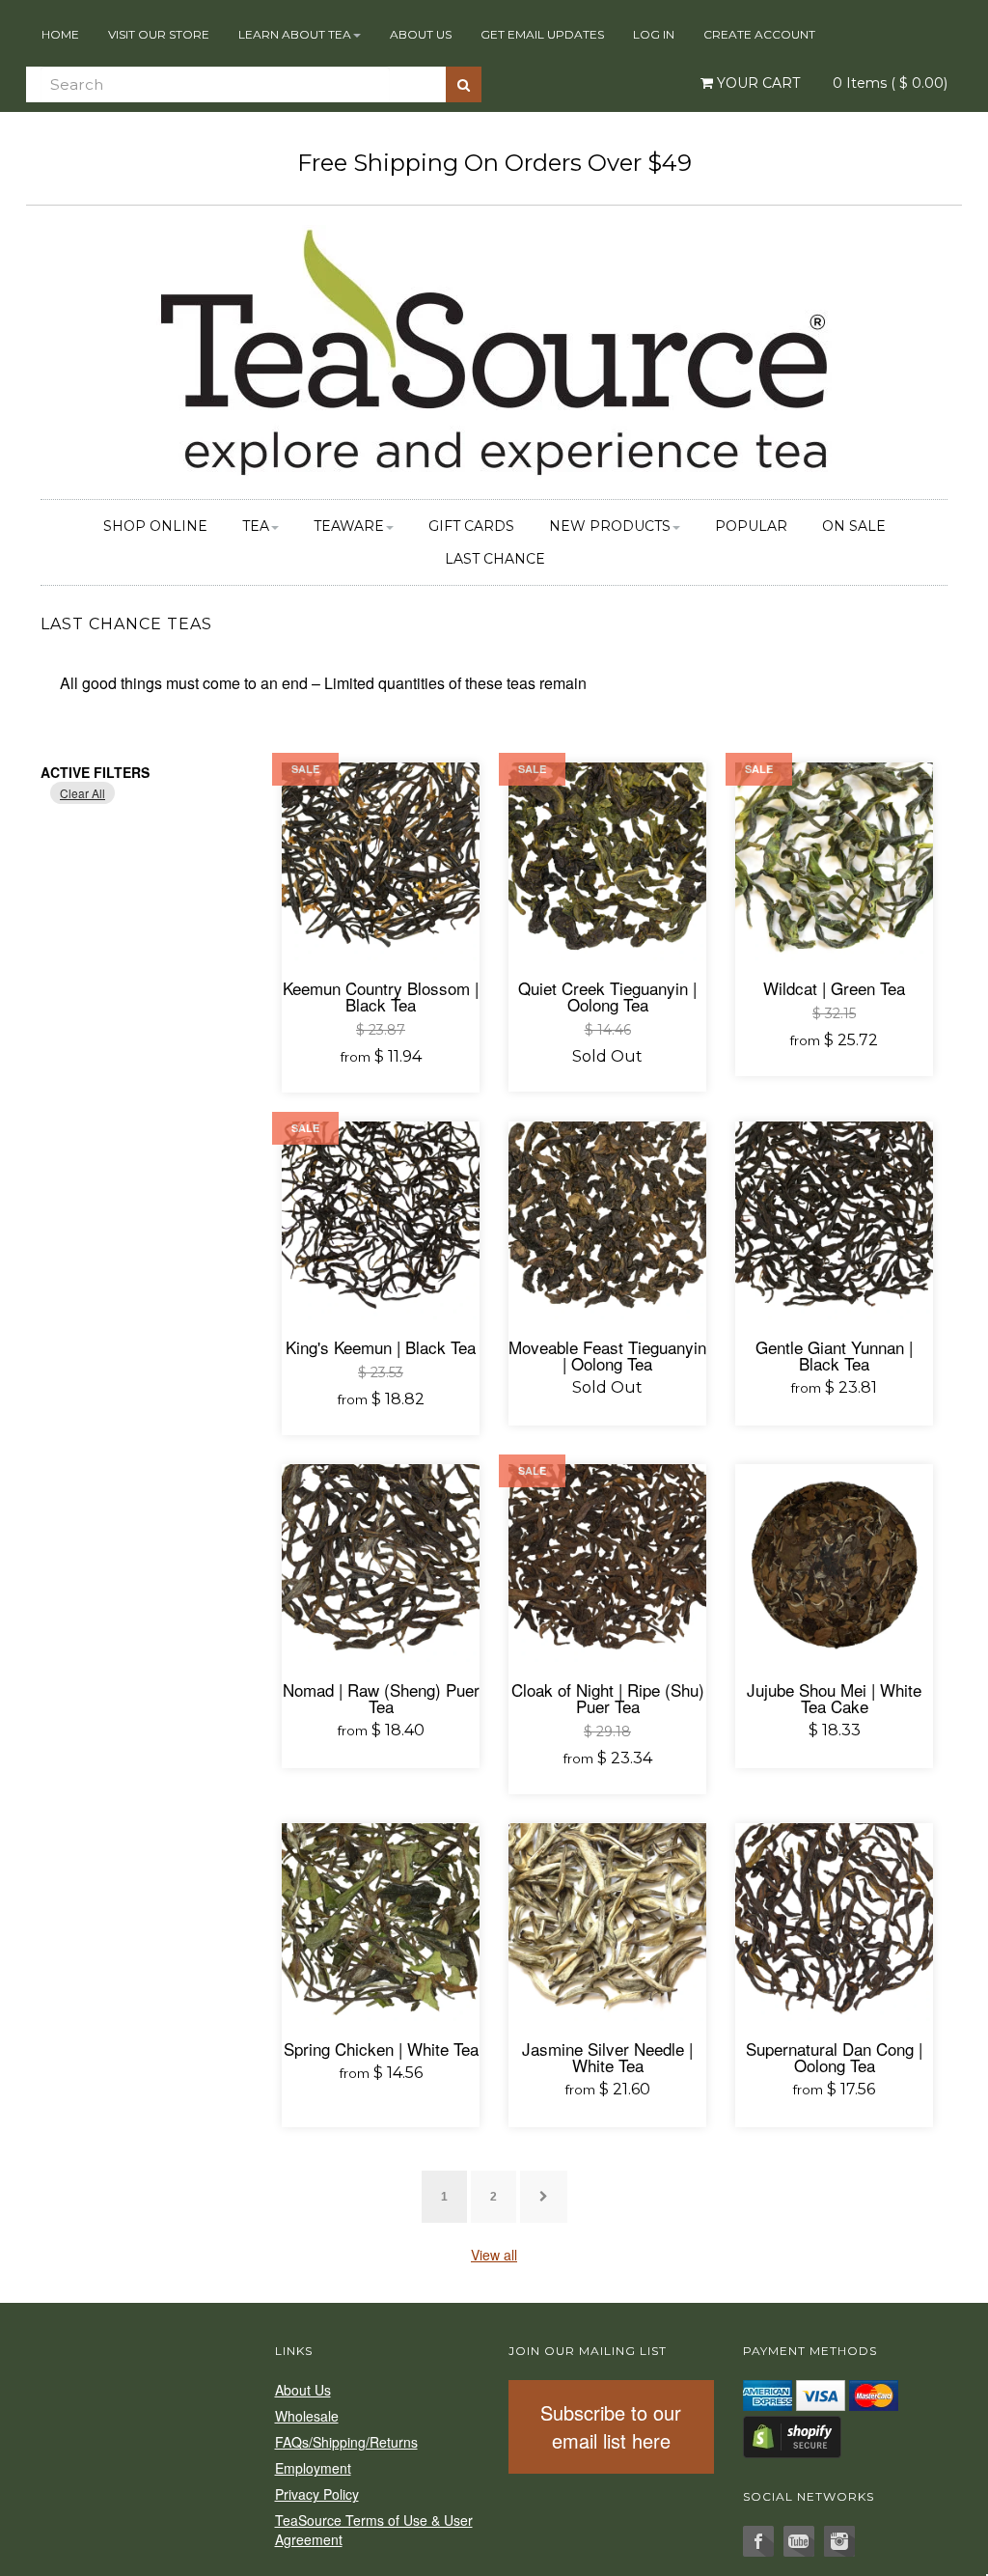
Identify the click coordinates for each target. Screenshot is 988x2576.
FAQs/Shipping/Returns (346, 2442)
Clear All (82, 793)
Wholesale (307, 2416)
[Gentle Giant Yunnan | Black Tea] (834, 1220)
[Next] (544, 2197)
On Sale (854, 526)
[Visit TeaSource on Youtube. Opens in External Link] (799, 2541)
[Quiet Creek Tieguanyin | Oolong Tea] (607, 861)
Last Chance (495, 559)
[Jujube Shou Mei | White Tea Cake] (834, 1563)
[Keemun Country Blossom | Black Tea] (381, 861)
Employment (313, 2468)
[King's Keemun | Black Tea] (381, 1220)
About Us (421, 34)
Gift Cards (471, 526)
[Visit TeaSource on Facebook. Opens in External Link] (758, 2541)
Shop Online (155, 526)
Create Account (759, 34)
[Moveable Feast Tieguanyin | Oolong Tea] (607, 1220)
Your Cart (756, 83)
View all (494, 2255)
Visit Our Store (159, 34)
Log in (654, 34)
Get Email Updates (542, 34)
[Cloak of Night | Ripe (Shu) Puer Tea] (607, 1563)
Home (60, 34)
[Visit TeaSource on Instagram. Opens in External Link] (839, 2541)
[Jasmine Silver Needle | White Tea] (607, 1922)
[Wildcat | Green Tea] (834, 861)
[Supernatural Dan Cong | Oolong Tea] (834, 1922)
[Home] (494, 349)
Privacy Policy (317, 2494)
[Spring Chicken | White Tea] (381, 1922)
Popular (751, 526)
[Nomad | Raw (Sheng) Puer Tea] (381, 1563)
